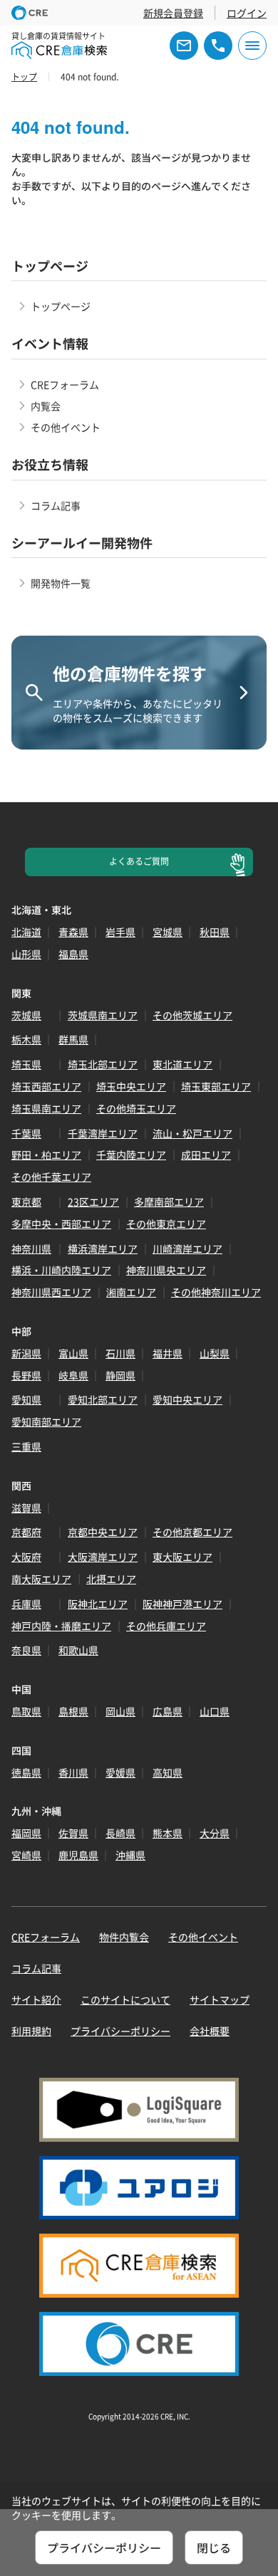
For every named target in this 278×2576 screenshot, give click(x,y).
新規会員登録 (173, 13)
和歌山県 (78, 1650)
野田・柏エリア (46, 1155)
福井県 (168, 1353)
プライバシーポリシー (120, 2031)
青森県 (73, 932)
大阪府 (26, 1557)
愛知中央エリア (187, 1399)
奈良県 (26, 1650)
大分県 (215, 1833)
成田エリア (206, 1155)
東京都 (26, 1202)
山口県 (215, 1711)
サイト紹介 (36, 1999)
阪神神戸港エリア (182, 1604)
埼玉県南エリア (46, 1108)
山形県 (26, 954)
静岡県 (120, 1375)
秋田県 (215, 932)
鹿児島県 (78, 1855)
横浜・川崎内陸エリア (61, 1270)
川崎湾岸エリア (187, 1248)
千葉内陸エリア (131, 1155)
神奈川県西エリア (51, 1292)
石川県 (120, 1353)
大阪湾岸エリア (103, 1557)
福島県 (73, 954)
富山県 (73, 1353)
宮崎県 (26, 1855)
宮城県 (168, 932)
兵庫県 (26, 1604)
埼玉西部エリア (46, 1086)
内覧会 (46, 406)
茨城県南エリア (103, 1015)
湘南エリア (131, 1292)
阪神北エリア (98, 1604)
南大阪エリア (41, 1579)
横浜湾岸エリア (103, 1248)
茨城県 (26, 1015)
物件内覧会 (124, 1937)
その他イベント (66, 427)
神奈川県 (31, 1248)
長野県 (26, 1375)
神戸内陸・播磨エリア (61, 1626)
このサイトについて (125, 1999)
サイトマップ (220, 1999)
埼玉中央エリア (131, 1086)
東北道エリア (182, 1064)
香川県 (73, 1772)
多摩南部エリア (169, 1202)
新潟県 (26, 1353)
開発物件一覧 (61, 583)
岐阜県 (73, 1375)
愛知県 (26, 1399)
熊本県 (168, 1833)
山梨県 (215, 1353)
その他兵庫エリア (166, 1626)
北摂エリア (111, 1579)
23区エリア (93, 1202)
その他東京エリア (166, 1224)
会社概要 (210, 2031)
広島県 (168, 1711)
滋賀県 (26, 1508)
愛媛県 (120, 1772)
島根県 (73, 1711)
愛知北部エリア (103, 1399)
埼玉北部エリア (103, 1064)
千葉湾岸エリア (103, 1133)
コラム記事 (56, 505)
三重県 (26, 1446)
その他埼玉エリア (136, 1108)
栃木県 (26, 1039)
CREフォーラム (65, 384)
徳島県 (26, 1772)
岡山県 (120, 1711)
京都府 (26, 1532)
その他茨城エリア (192, 1015)
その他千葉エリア (51, 1177)
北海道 (26, 932)
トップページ (61, 306)
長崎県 (120, 1833)
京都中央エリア (103, 1532)
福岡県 (26, 1833)
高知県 (168, 1772)
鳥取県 (26, 1711)
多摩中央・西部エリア (61, 1224)
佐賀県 (73, 1833)
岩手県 (120, 932)
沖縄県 (130, 1855)
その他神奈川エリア (216, 1292)
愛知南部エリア (46, 1421)
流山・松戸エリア (192, 1133)
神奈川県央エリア (166, 1270)
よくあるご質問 (139, 861)
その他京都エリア (192, 1532)
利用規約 (31, 2031)
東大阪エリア (182, 1557)
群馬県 (73, 1039)
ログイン (247, 13)
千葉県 (26, 1133)
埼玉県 (26, 1064)
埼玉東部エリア (216, 1086)
